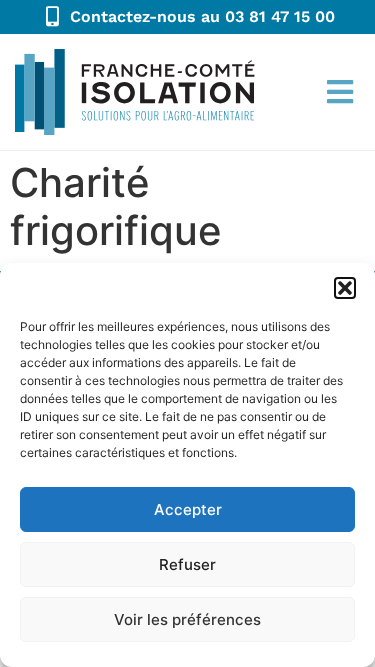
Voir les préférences (187, 619)
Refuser (187, 564)
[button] (345, 288)
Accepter (188, 509)
